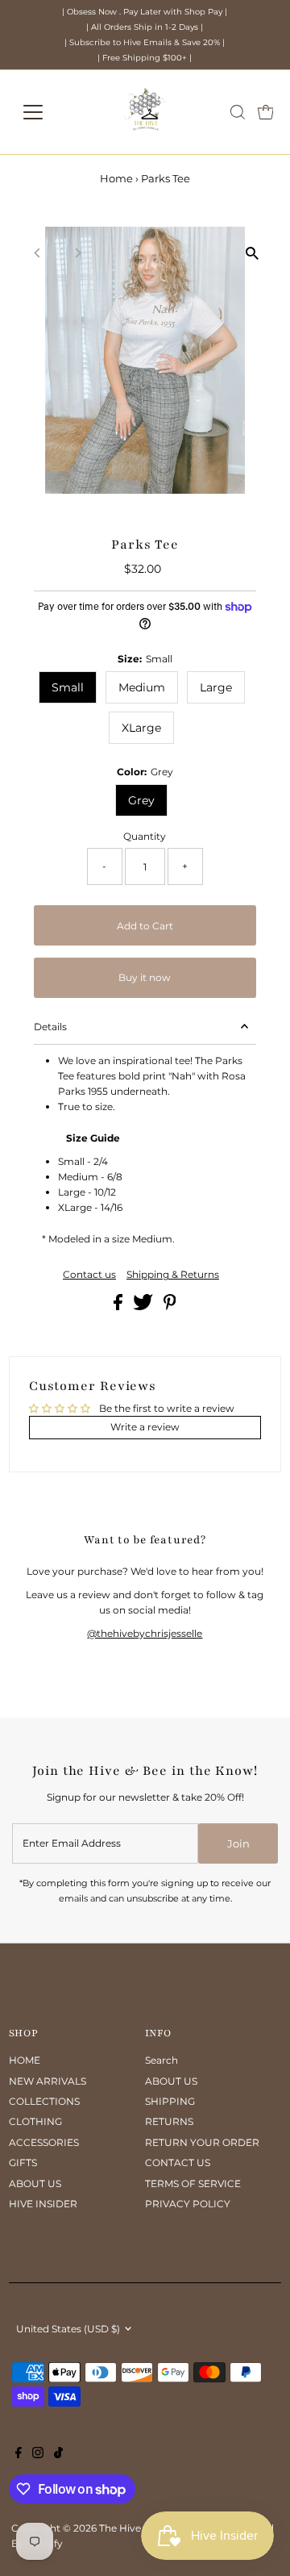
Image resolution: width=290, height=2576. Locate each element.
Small (68, 687)
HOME (25, 2060)
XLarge (141, 728)
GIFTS (23, 2163)
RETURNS (169, 2121)
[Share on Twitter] (144, 1307)
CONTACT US (178, 2163)
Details (50, 1027)
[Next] (78, 253)
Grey (141, 800)
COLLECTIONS (44, 2101)
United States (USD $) (68, 2329)
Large (216, 687)
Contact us (89, 1275)
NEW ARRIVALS (48, 2081)
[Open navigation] (43, 112)
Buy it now (145, 977)
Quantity (145, 836)
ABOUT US (35, 2184)
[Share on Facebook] (119, 1307)
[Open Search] (238, 112)
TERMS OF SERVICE (193, 2184)
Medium (142, 687)
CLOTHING (35, 2121)
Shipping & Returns (173, 1275)
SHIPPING (170, 2101)
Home (116, 178)
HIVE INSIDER (43, 2204)
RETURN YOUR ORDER (202, 2142)
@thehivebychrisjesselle (145, 1633)
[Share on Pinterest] (170, 1307)
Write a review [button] (145, 1427)
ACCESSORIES (44, 2142)
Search (162, 2060)
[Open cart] (266, 112)
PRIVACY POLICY (188, 2204)
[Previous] (38, 253)
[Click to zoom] (252, 253)
